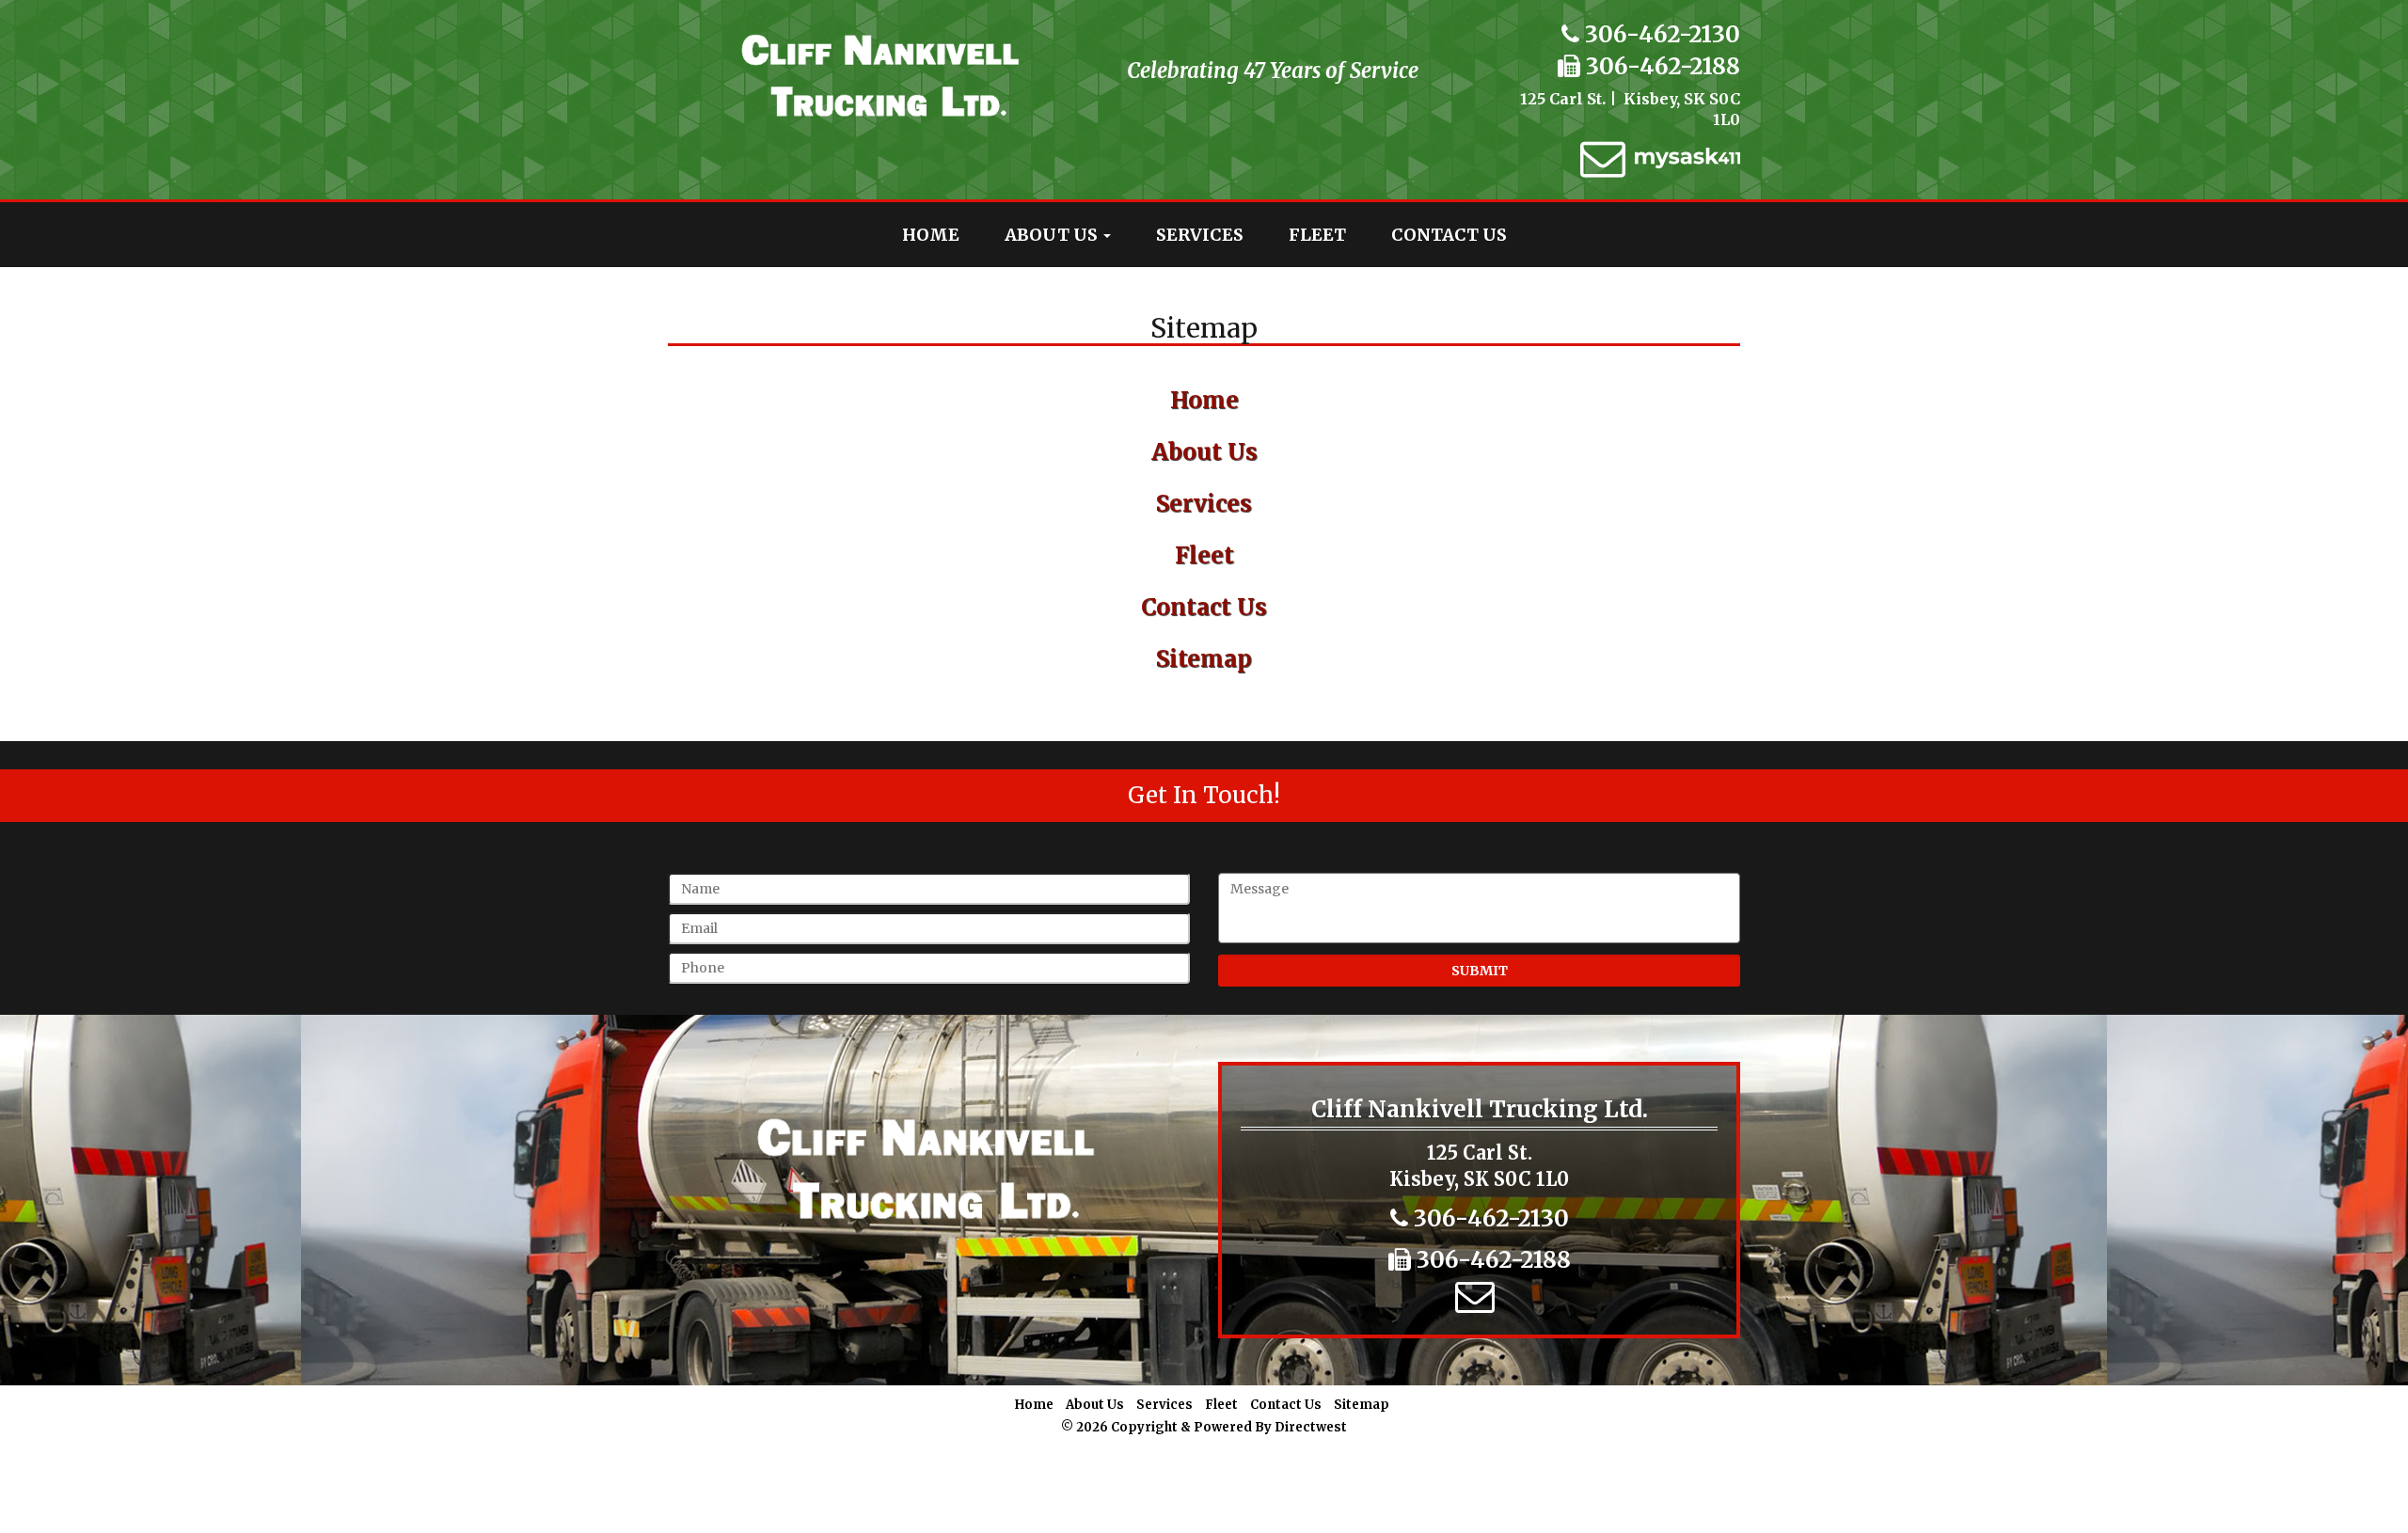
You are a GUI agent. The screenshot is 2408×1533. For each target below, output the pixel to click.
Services (1200, 235)
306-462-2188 (1660, 66)
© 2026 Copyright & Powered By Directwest (1204, 1427)
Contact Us (1449, 235)
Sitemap (1204, 659)
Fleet (1317, 235)
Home (931, 235)
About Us (1053, 235)
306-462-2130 (1660, 34)
